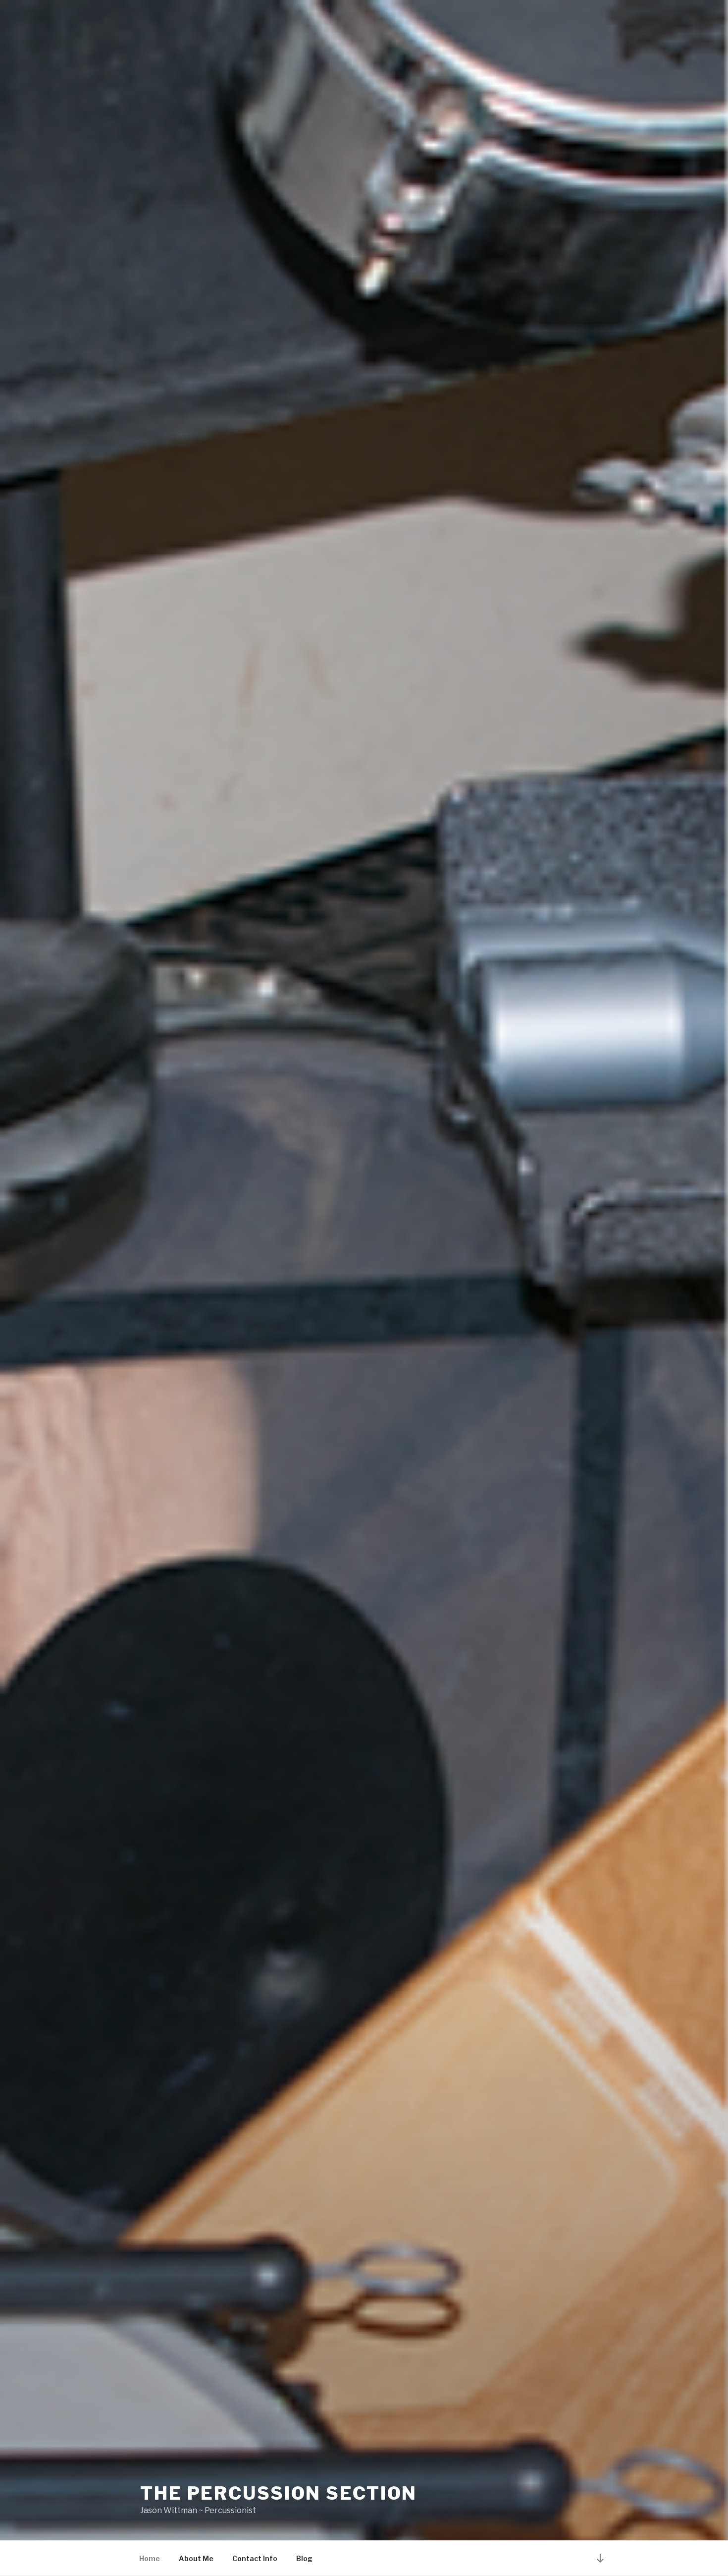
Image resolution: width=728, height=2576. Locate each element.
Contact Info (255, 2558)
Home (150, 2558)
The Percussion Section (279, 2493)
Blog (304, 2558)
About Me (196, 2558)
